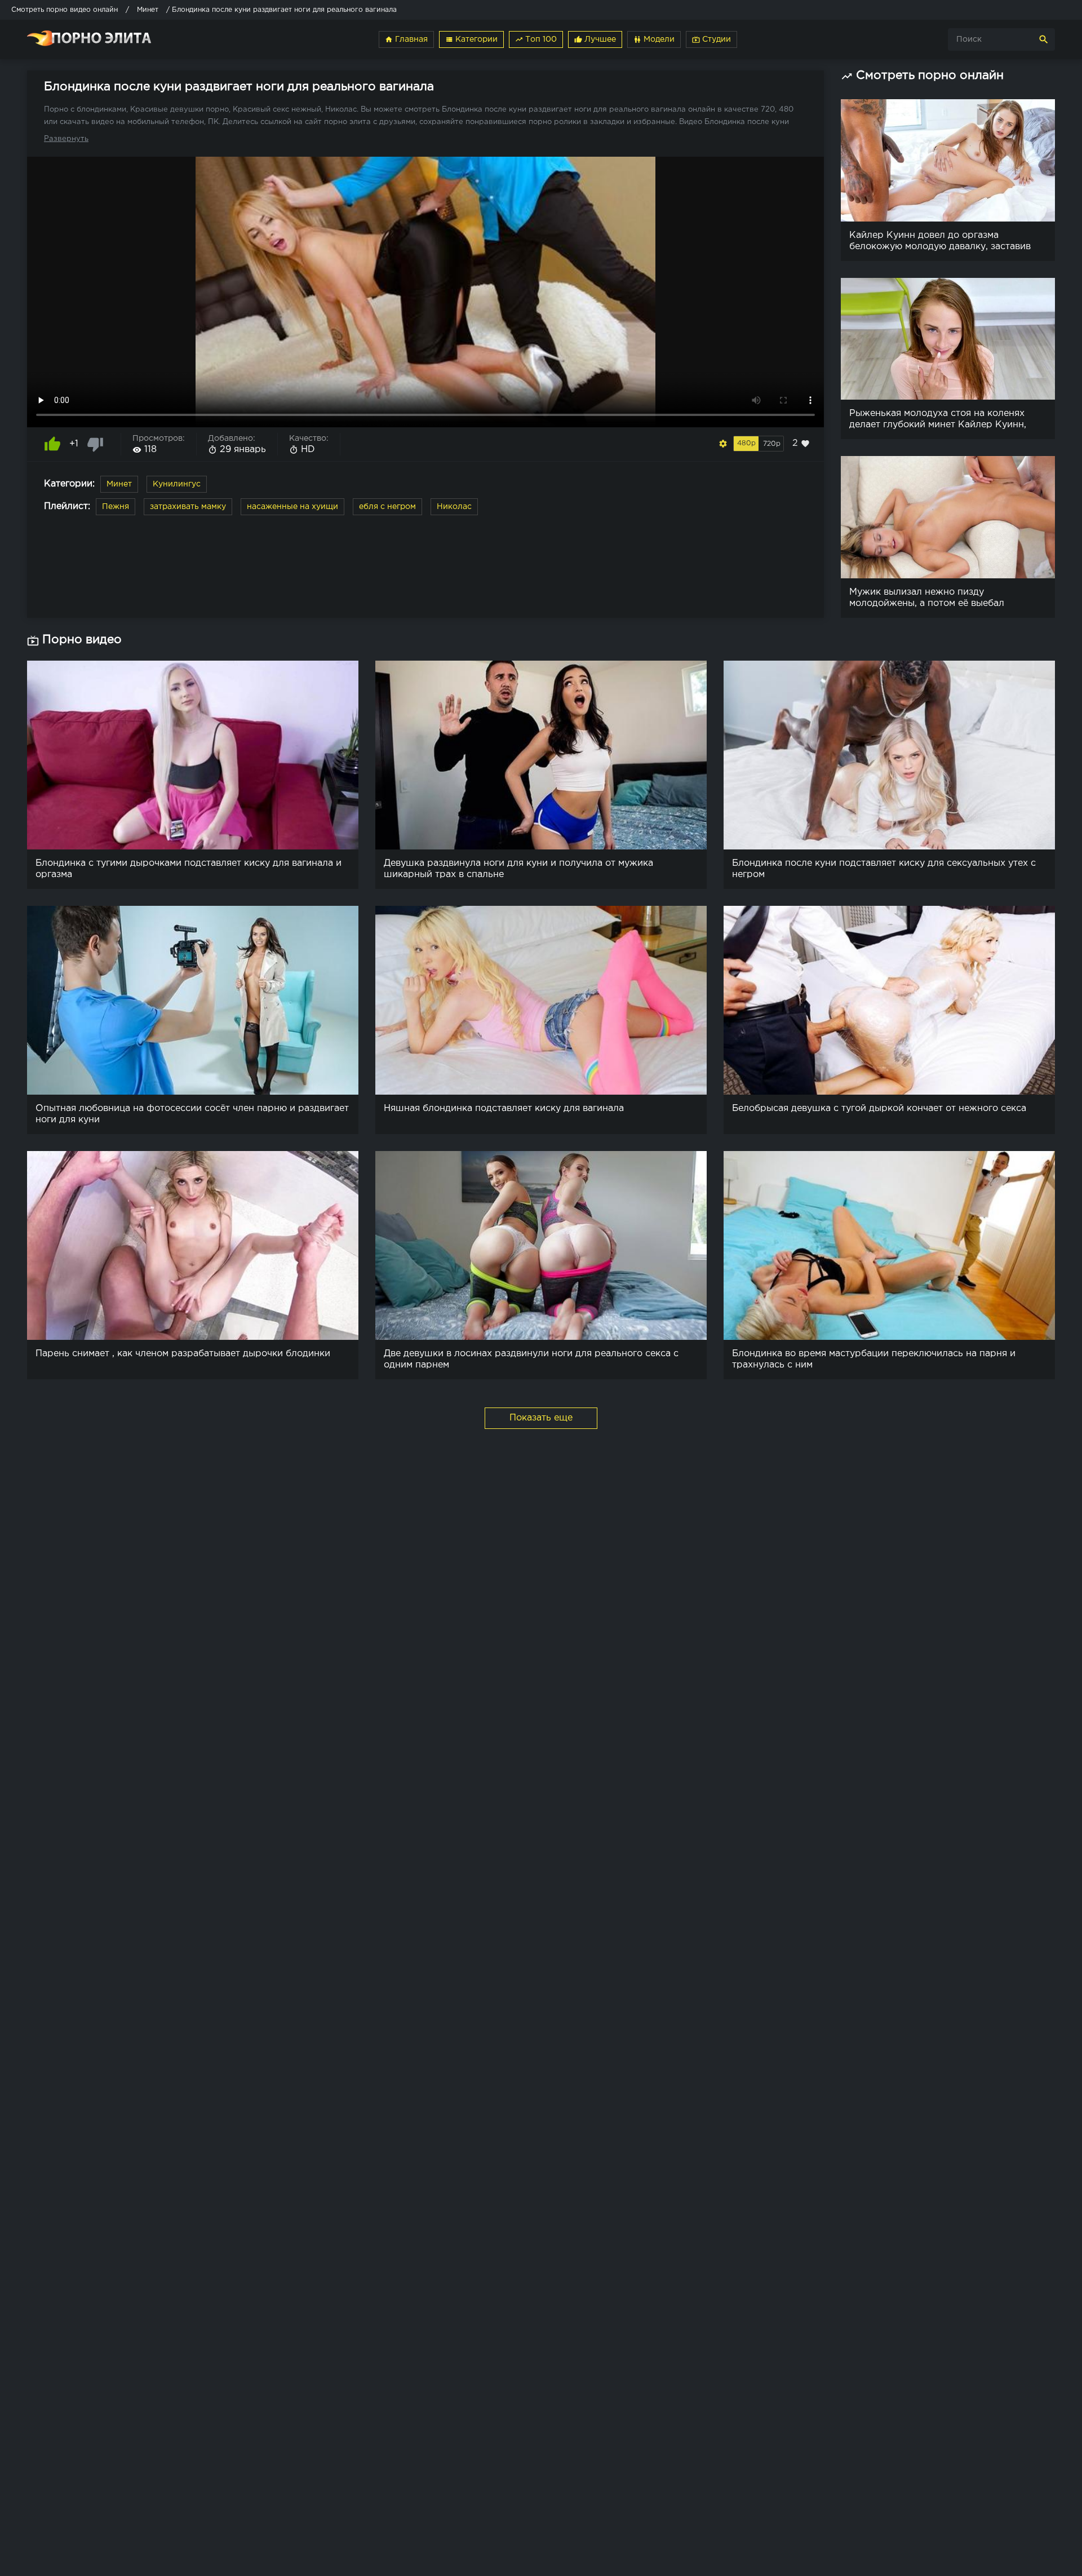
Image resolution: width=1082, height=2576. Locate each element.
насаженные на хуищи (292, 507)
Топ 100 (536, 39)
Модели (654, 39)
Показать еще (541, 1418)
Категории (471, 39)
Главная (406, 39)
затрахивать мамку (188, 507)
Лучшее (595, 39)
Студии (711, 39)
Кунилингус (177, 484)
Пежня (116, 507)
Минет (119, 484)
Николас (454, 507)
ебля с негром (387, 507)
